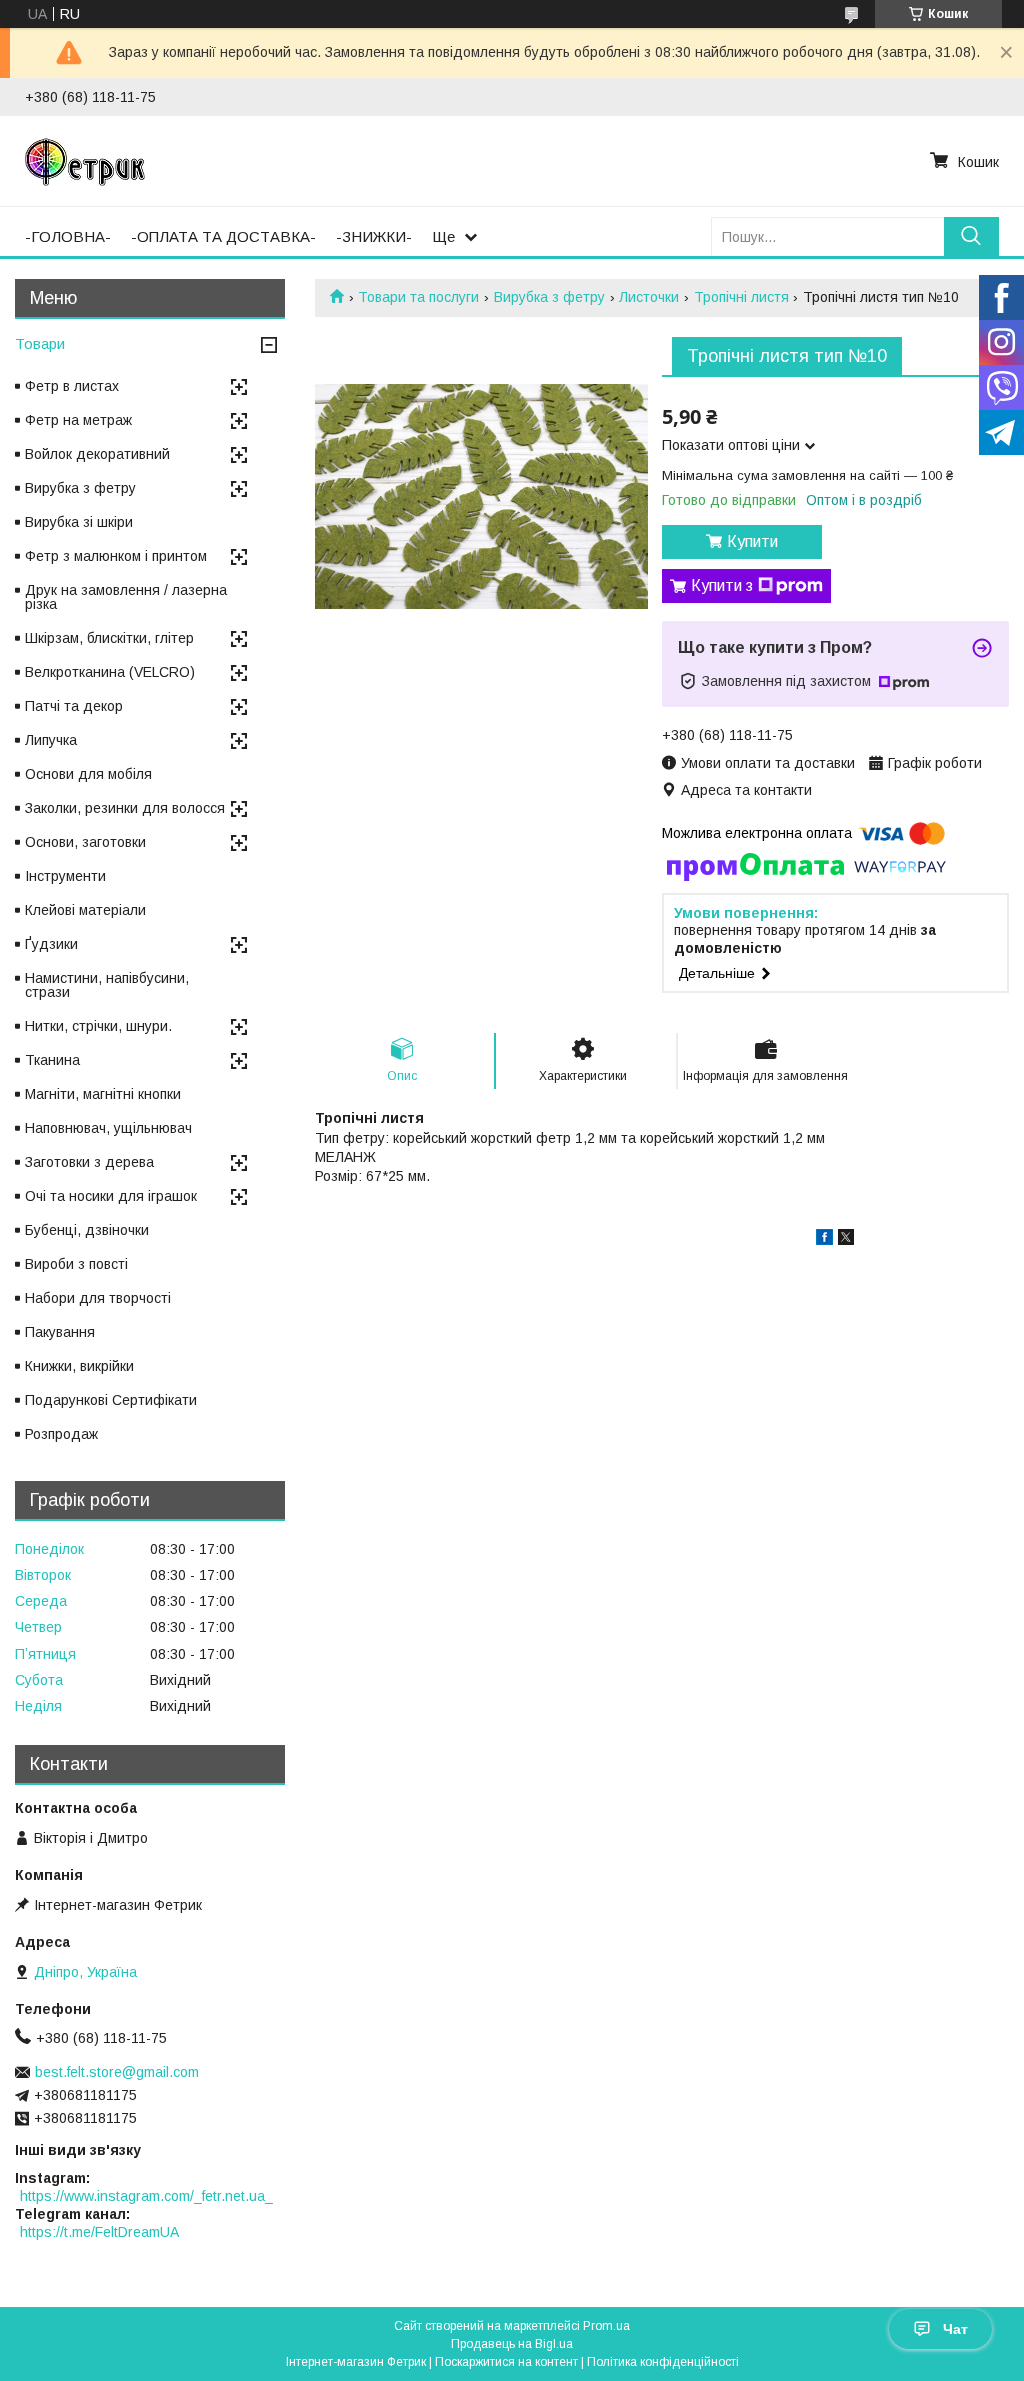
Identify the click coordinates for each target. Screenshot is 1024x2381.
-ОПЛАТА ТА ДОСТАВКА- (223, 236)
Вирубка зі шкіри (79, 522)
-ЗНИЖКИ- (374, 236)
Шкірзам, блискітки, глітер (109, 638)
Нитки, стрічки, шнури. (98, 1026)
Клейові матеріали (85, 910)
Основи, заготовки (85, 842)
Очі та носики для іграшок (111, 1196)
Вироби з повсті (76, 1264)
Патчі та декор (74, 706)
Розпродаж (61, 1434)
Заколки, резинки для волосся (125, 808)
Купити (752, 541)
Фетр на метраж (78, 420)
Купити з (722, 585)
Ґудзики (51, 944)
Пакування (60, 1332)
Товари (40, 343)
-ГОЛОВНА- (68, 236)
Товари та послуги (418, 297)
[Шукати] (971, 236)
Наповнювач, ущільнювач (108, 1128)
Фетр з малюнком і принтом (116, 556)
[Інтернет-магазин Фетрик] (85, 161)
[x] (846, 1240)
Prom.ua (606, 2326)
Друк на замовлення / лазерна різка (126, 597)
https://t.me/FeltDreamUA (99, 2232)
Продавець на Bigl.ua (512, 2344)
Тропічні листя (741, 297)
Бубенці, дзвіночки (87, 1230)
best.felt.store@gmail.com (117, 2072)
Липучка (51, 740)
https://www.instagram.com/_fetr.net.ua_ (146, 2196)
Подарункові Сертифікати (111, 1400)
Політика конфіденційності (663, 2362)
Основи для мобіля (88, 774)
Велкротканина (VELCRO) (110, 672)
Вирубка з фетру (549, 297)
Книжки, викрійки (79, 1366)
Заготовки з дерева (89, 1162)
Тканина (52, 1060)
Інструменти (65, 876)
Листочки (649, 297)
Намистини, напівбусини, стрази (107, 985)
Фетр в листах (72, 386)
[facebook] (824, 1240)
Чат (955, 2329)
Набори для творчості (98, 1298)
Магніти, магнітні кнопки (103, 1094)
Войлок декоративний (97, 454)
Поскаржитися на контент (506, 2362)
